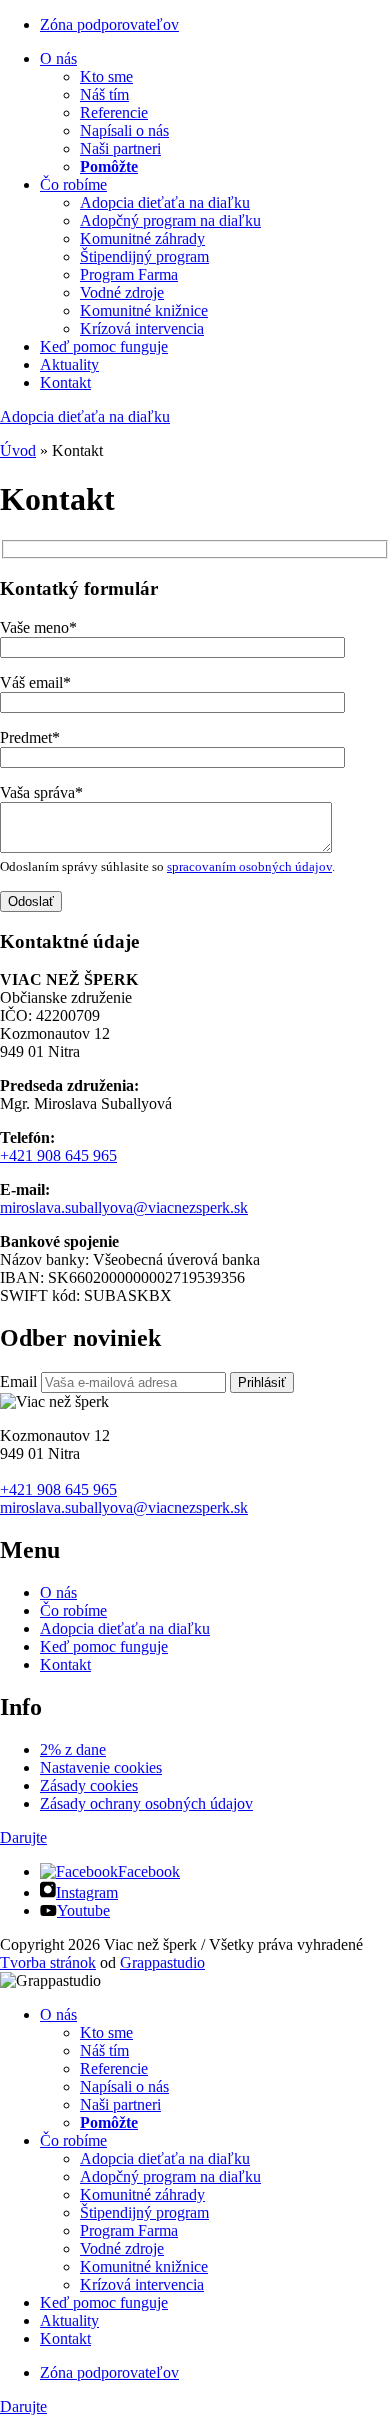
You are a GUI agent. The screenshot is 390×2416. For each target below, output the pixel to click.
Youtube (83, 1910)
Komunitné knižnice (144, 310)
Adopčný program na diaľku (170, 220)
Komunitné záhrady (142, 238)
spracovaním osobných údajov (249, 866)
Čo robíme (73, 184)
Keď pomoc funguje (104, 346)
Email (18, 1381)
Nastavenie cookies (101, 1767)
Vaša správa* (41, 792)
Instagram (87, 1892)
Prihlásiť (262, 1382)
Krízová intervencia (142, 328)
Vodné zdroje (122, 292)
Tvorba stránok (48, 1962)
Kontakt (65, 382)
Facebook (149, 1871)
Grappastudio (162, 1962)
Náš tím (104, 94)
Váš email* (35, 682)
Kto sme (106, 76)
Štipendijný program (144, 256)
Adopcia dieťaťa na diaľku (165, 202)
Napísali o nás (124, 130)
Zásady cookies (89, 1785)
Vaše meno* (38, 627)
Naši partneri (120, 148)
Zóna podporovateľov (109, 24)
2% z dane (73, 1749)
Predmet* (30, 737)
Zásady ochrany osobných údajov (146, 1803)
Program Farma (129, 274)
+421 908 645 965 (58, 1155)
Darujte (23, 1837)
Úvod (18, 450)
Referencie (114, 112)
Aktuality (69, 364)
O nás (58, 58)
